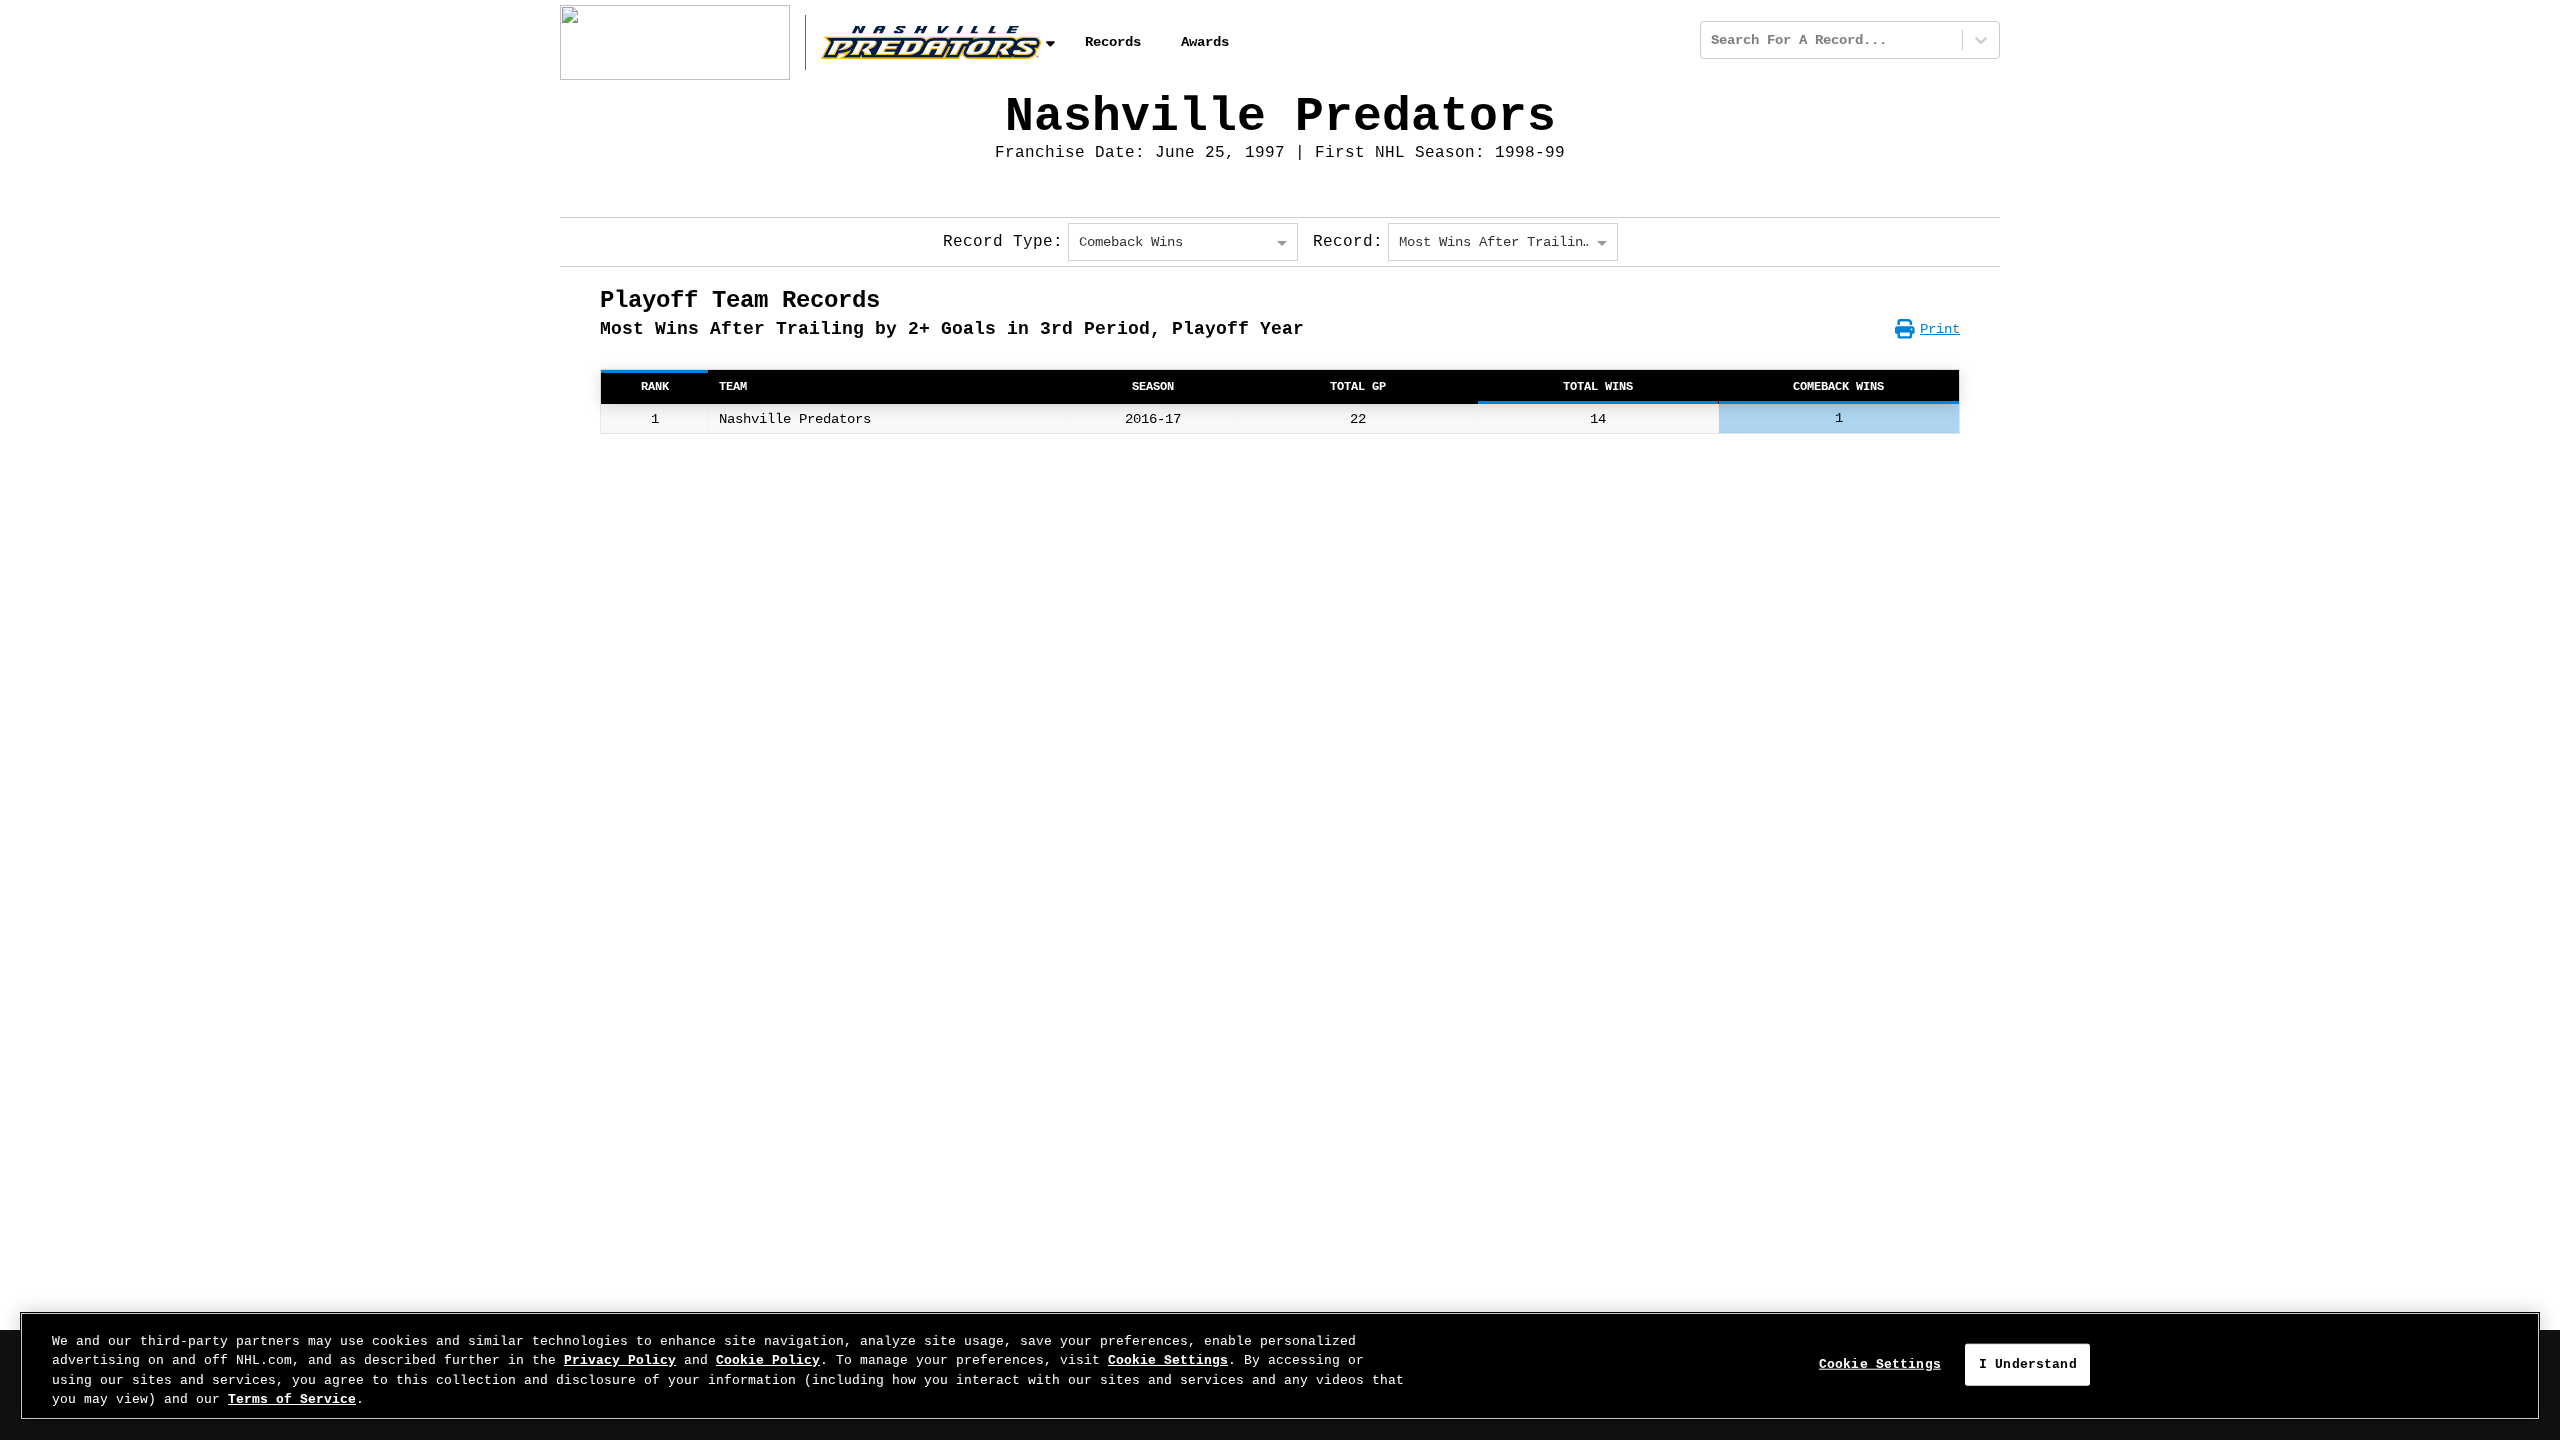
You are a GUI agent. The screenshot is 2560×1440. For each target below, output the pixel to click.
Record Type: (1003, 242)
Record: (1348, 242)
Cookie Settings (1168, 1360)
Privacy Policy (620, 1360)
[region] (1280, 1366)
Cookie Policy (768, 1360)
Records (1113, 42)
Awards (1205, 42)
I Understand (2028, 1364)
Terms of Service (292, 1399)
